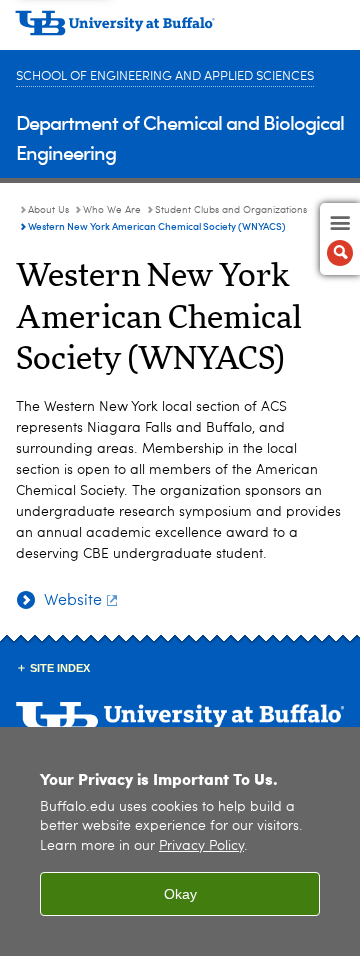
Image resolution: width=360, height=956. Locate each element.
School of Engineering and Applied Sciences (165, 76)
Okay (180, 894)
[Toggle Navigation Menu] (340, 239)
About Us (48, 210)
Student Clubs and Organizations (231, 210)
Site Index (60, 668)
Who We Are (112, 210)
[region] (180, 841)
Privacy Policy (201, 846)
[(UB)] (180, 30)
